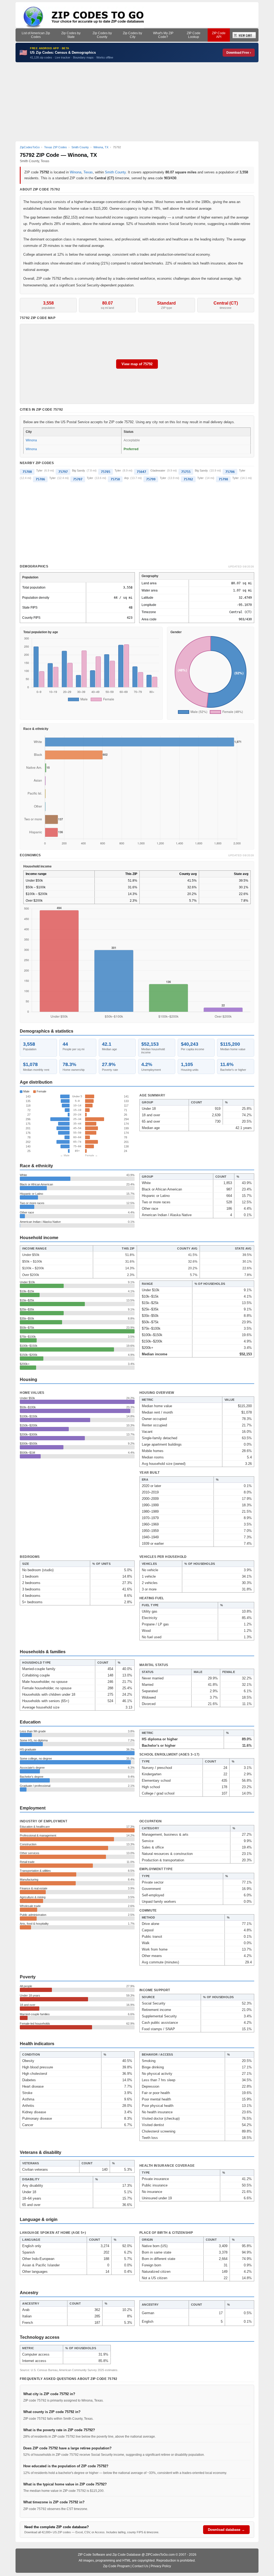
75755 (186, 472)
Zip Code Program (116, 2566)
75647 (141, 472)
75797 (63, 472)
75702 (188, 479)
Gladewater (158, 470)
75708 (27, 472)
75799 (151, 479)
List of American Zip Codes (36, 35)
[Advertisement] (137, 102)
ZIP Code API (219, 35)
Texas (88, 172)
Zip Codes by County (102, 35)
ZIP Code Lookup (194, 35)
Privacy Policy (161, 2566)
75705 (106, 472)
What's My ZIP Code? (163, 35)
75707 (78, 479)
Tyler (39, 470)
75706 (230, 472)
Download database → (226, 2530)
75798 (223, 479)
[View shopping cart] (244, 35)
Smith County (115, 172)
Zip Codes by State (71, 35)
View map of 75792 (137, 364)
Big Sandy (79, 470)
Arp (126, 478)
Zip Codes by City (132, 35)
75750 (115, 479)
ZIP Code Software (92, 2555)
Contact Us (140, 2566)
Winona (76, 172)
